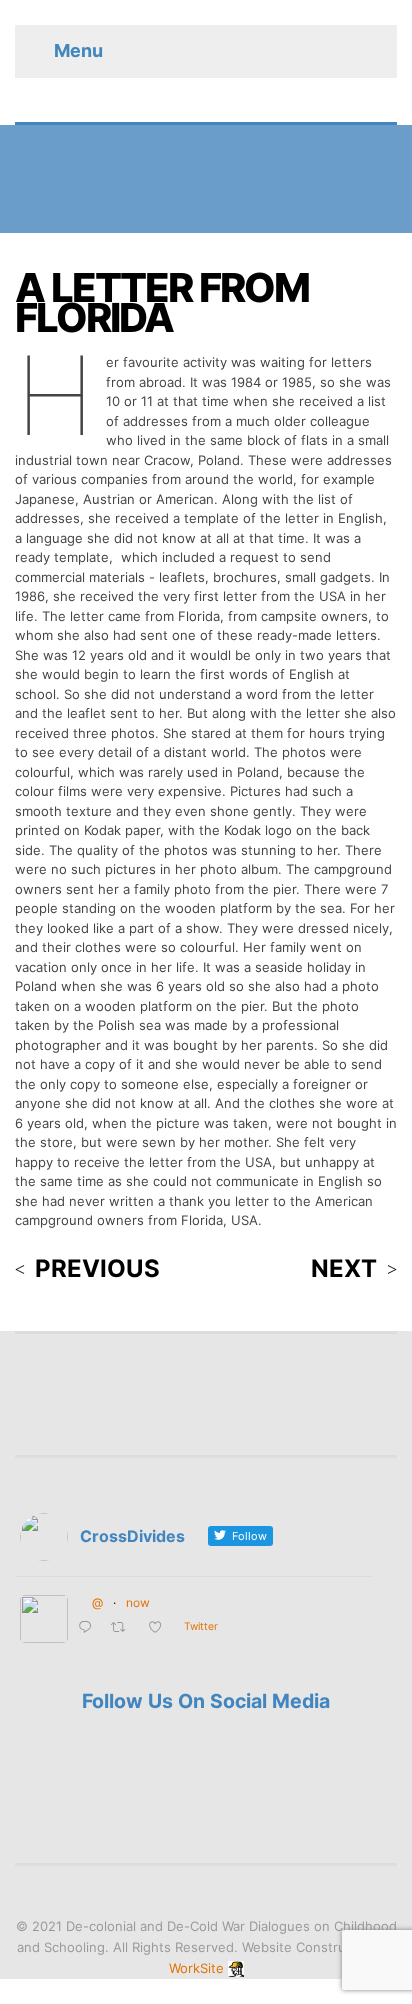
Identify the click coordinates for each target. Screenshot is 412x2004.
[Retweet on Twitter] (124, 1628)
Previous (97, 1269)
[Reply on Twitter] (89, 1628)
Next (344, 1269)
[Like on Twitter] (161, 1628)
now (138, 1602)
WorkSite (196, 1968)
